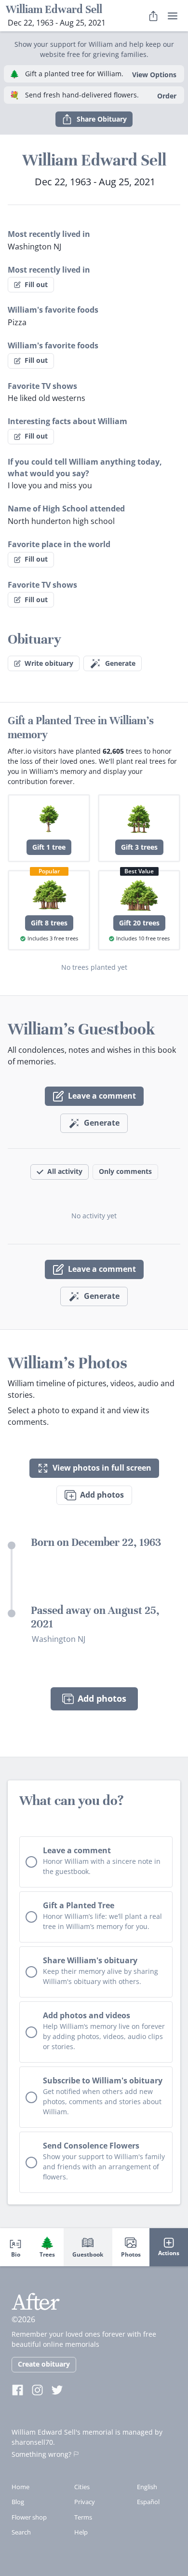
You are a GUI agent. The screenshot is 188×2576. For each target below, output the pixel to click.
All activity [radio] (65, 1171)
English (147, 2487)
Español (148, 2502)
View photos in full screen (102, 1468)
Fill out (36, 284)
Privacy (85, 2502)
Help (81, 2532)
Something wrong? (41, 2454)
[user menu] (173, 16)
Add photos (102, 1495)
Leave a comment (102, 1096)
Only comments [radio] (125, 1171)
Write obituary (49, 663)
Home (20, 2487)
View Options (154, 75)
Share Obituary (102, 119)
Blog (18, 2502)
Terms (83, 2517)
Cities (82, 2487)
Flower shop (29, 2517)
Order (167, 96)
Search (21, 2532)
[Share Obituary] (153, 16)
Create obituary (44, 2364)
